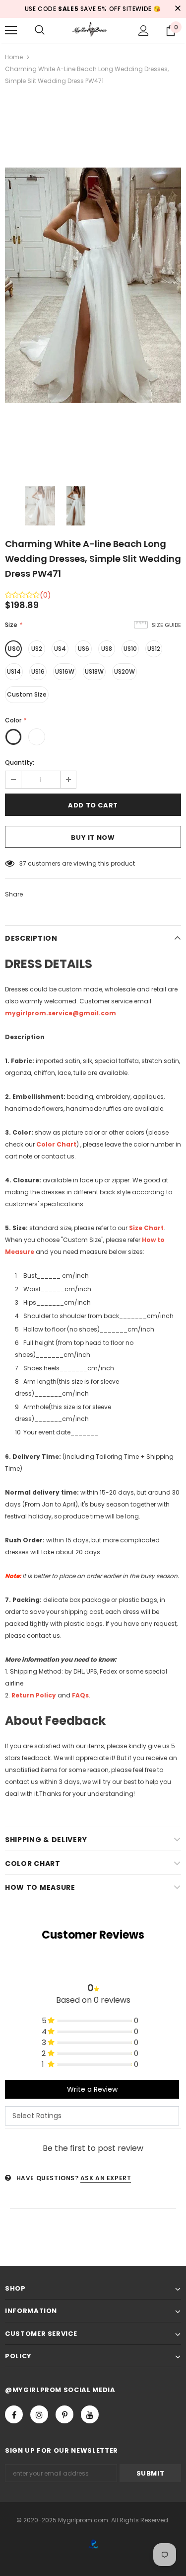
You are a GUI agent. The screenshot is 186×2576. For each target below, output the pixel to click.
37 (23, 863)
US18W (94, 671)
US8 (107, 649)
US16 (38, 671)
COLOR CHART (33, 1864)
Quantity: (20, 762)
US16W (65, 671)
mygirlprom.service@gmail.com (61, 1013)
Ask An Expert (106, 2178)
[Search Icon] (40, 30)
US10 (130, 649)
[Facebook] (14, 2414)
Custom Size (27, 694)
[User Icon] (144, 31)
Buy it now (93, 838)
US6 (84, 649)
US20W (124, 671)
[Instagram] (39, 2414)
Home (14, 57)
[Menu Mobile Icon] (11, 30)
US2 (37, 649)
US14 (14, 671)
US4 (60, 649)
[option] (93, 285)
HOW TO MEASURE (40, 1887)
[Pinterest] (64, 2414)
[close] (178, 9)
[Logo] (93, 30)
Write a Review (92, 2089)
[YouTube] (90, 2414)
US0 (14, 649)
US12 (154, 649)
